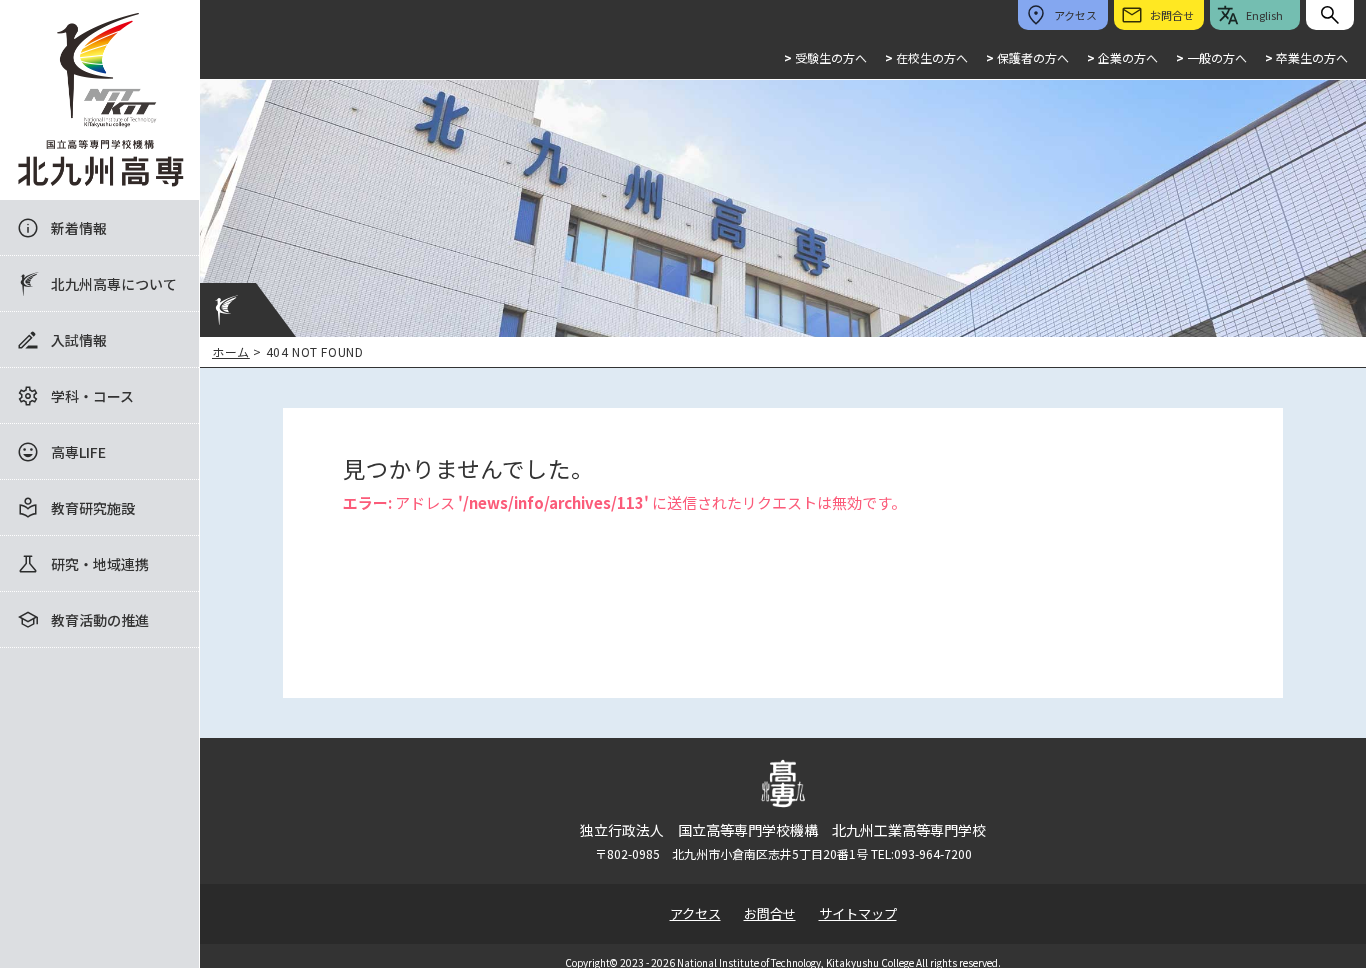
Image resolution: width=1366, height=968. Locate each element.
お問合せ (770, 913)
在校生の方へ (926, 57)
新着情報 (79, 228)
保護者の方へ (1027, 57)
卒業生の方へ (1306, 57)
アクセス (695, 913)
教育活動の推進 (100, 620)
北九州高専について (114, 284)
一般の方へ (1211, 57)
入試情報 (79, 340)
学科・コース (92, 396)
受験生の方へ (825, 57)
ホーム (231, 351)
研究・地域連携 (100, 564)
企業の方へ (1122, 57)
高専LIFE (78, 452)
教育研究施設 (93, 508)
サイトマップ (858, 913)
